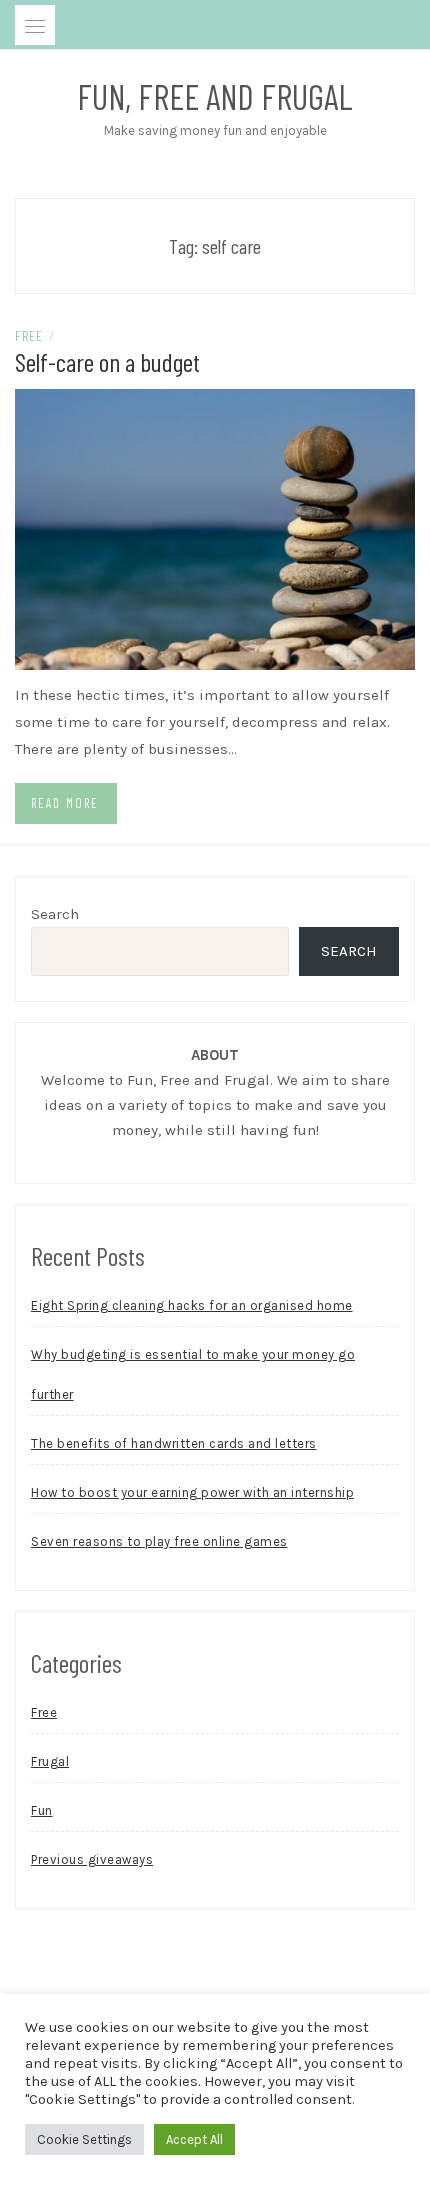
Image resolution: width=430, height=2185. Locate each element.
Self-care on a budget (107, 361)
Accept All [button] (194, 2139)
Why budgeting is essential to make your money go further (193, 1374)
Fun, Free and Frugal (215, 96)
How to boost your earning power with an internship (192, 1492)
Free (28, 335)
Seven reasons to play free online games (159, 1541)
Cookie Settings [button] (84, 2139)
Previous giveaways (92, 1859)
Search (55, 914)
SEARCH (349, 951)
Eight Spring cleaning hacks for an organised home (192, 1305)
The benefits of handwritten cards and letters (174, 1443)
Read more (65, 803)
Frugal (50, 1761)
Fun (42, 1810)
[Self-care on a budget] (215, 528)
